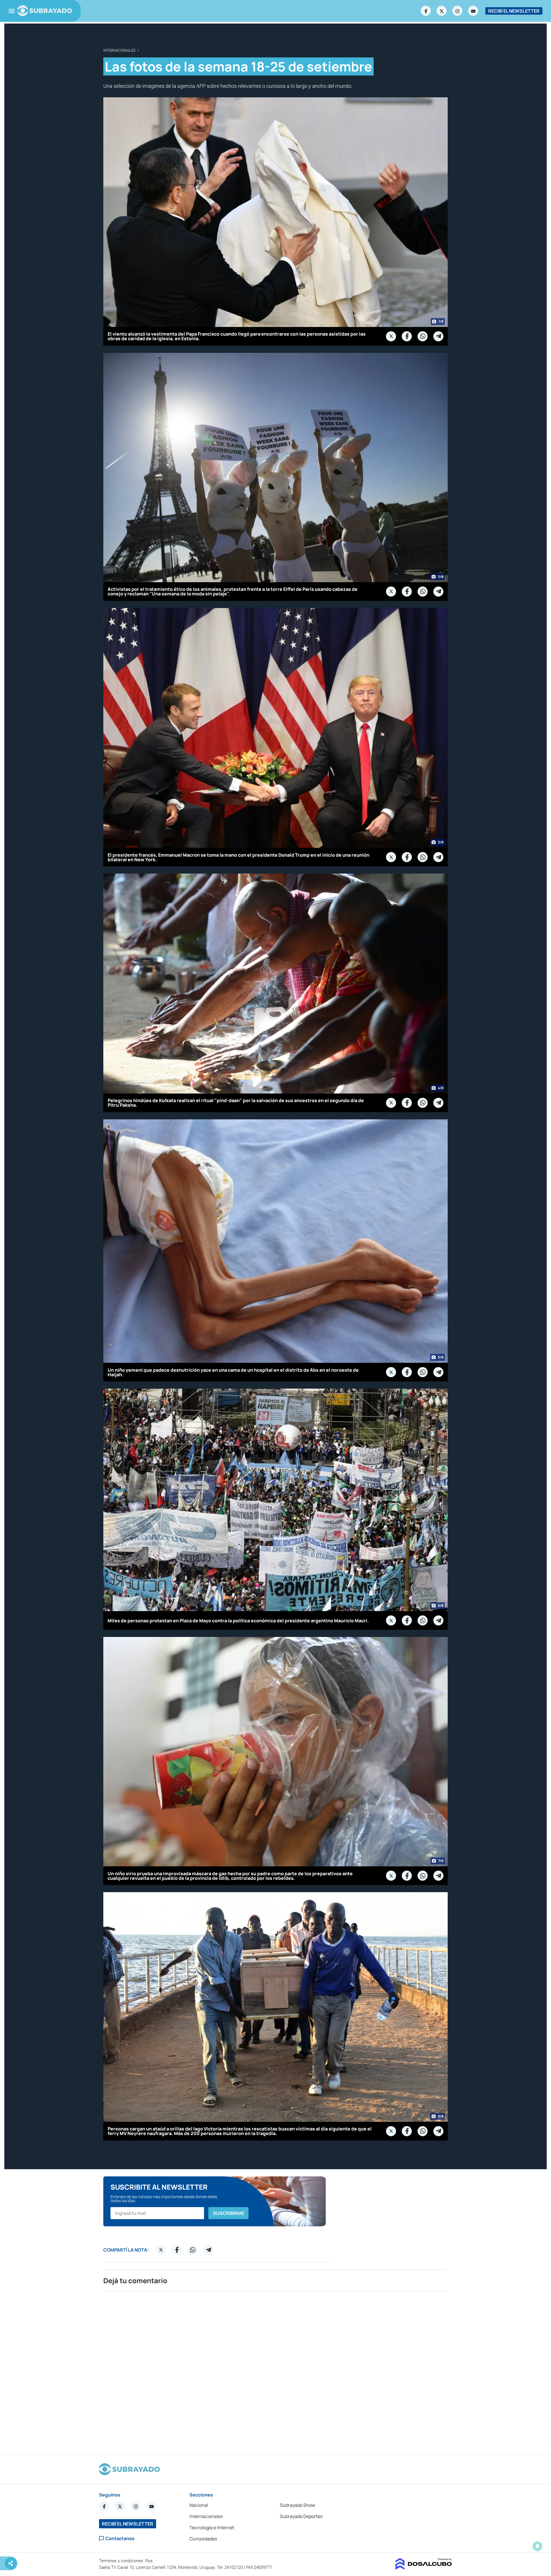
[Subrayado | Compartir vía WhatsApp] (423, 336)
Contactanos (120, 2539)
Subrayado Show (297, 2505)
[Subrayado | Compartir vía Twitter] (391, 336)
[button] (228, 2213)
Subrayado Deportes (301, 2516)
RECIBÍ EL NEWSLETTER (514, 11)
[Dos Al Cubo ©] (424, 2568)
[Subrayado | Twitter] (442, 11)
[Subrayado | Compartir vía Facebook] (407, 336)
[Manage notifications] (538, 2546)
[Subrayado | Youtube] (473, 11)
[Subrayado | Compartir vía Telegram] (439, 336)
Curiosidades (203, 2539)
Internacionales (119, 50)
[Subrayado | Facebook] (426, 11)
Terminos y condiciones (122, 2561)
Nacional (199, 2505)
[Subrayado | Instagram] (457, 11)
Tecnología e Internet (212, 2527)
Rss (150, 2561)
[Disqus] (275, 2370)
